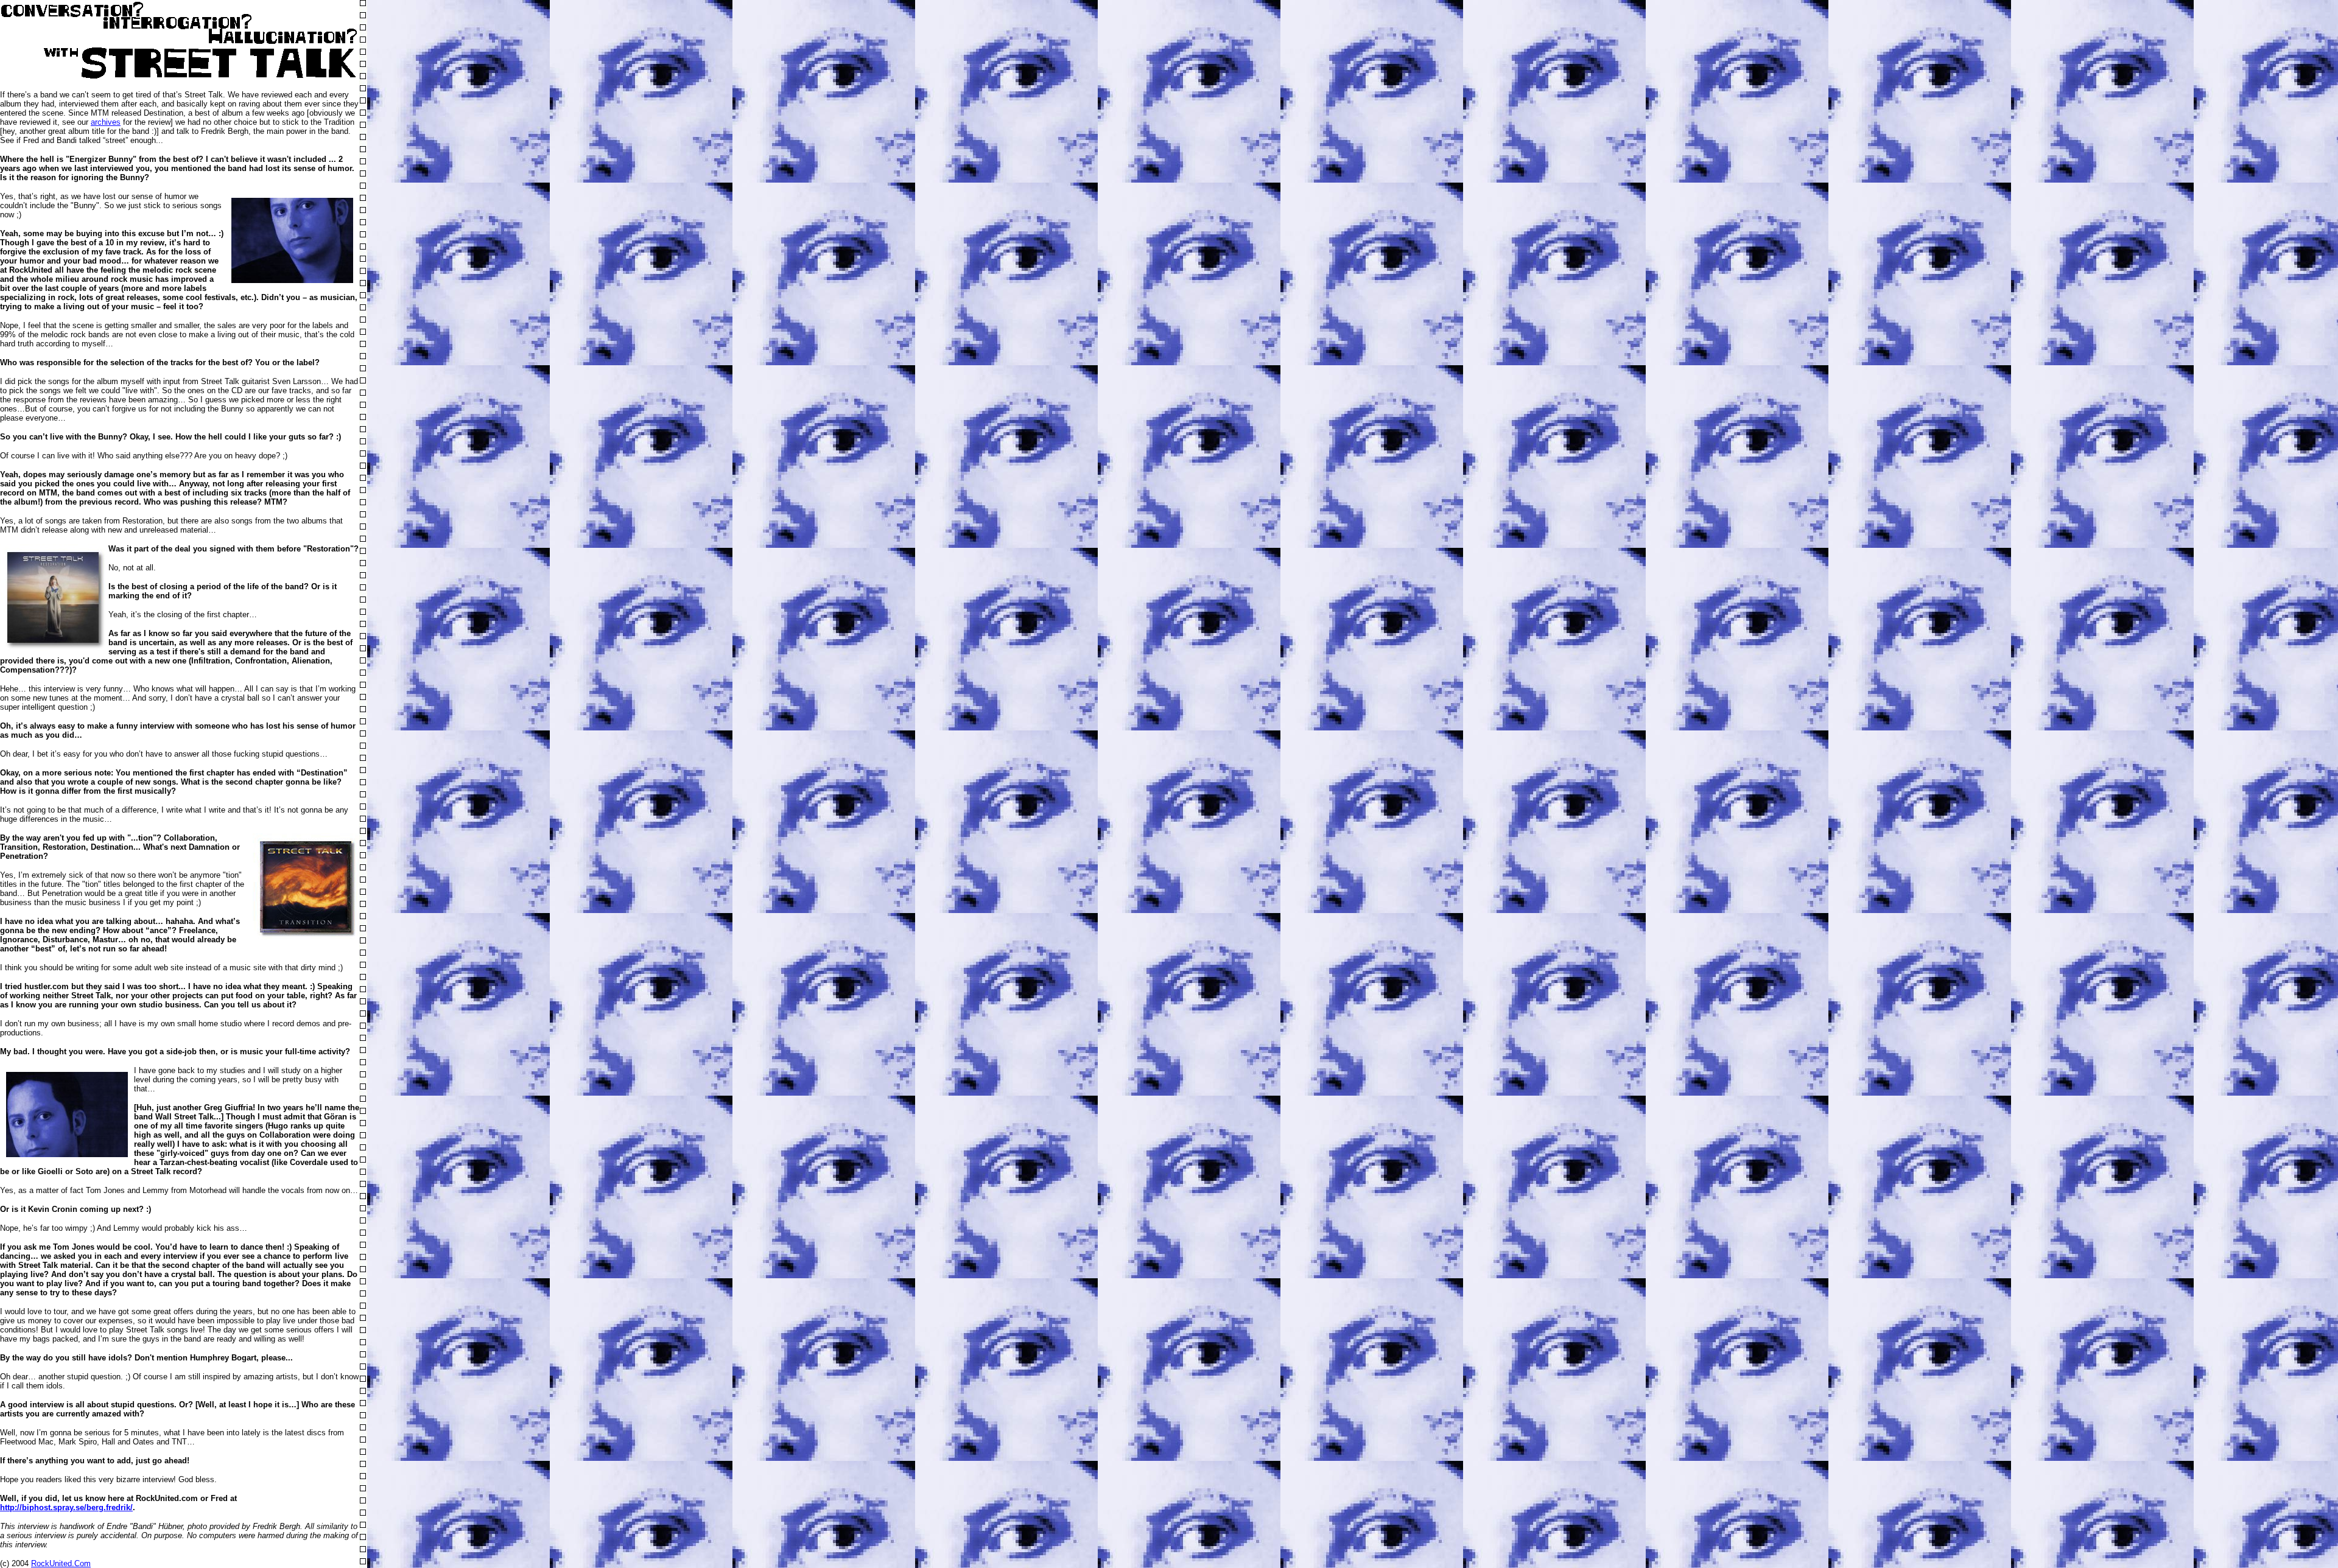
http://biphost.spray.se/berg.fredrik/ (66, 1507)
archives (106, 122)
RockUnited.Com (61, 1563)
